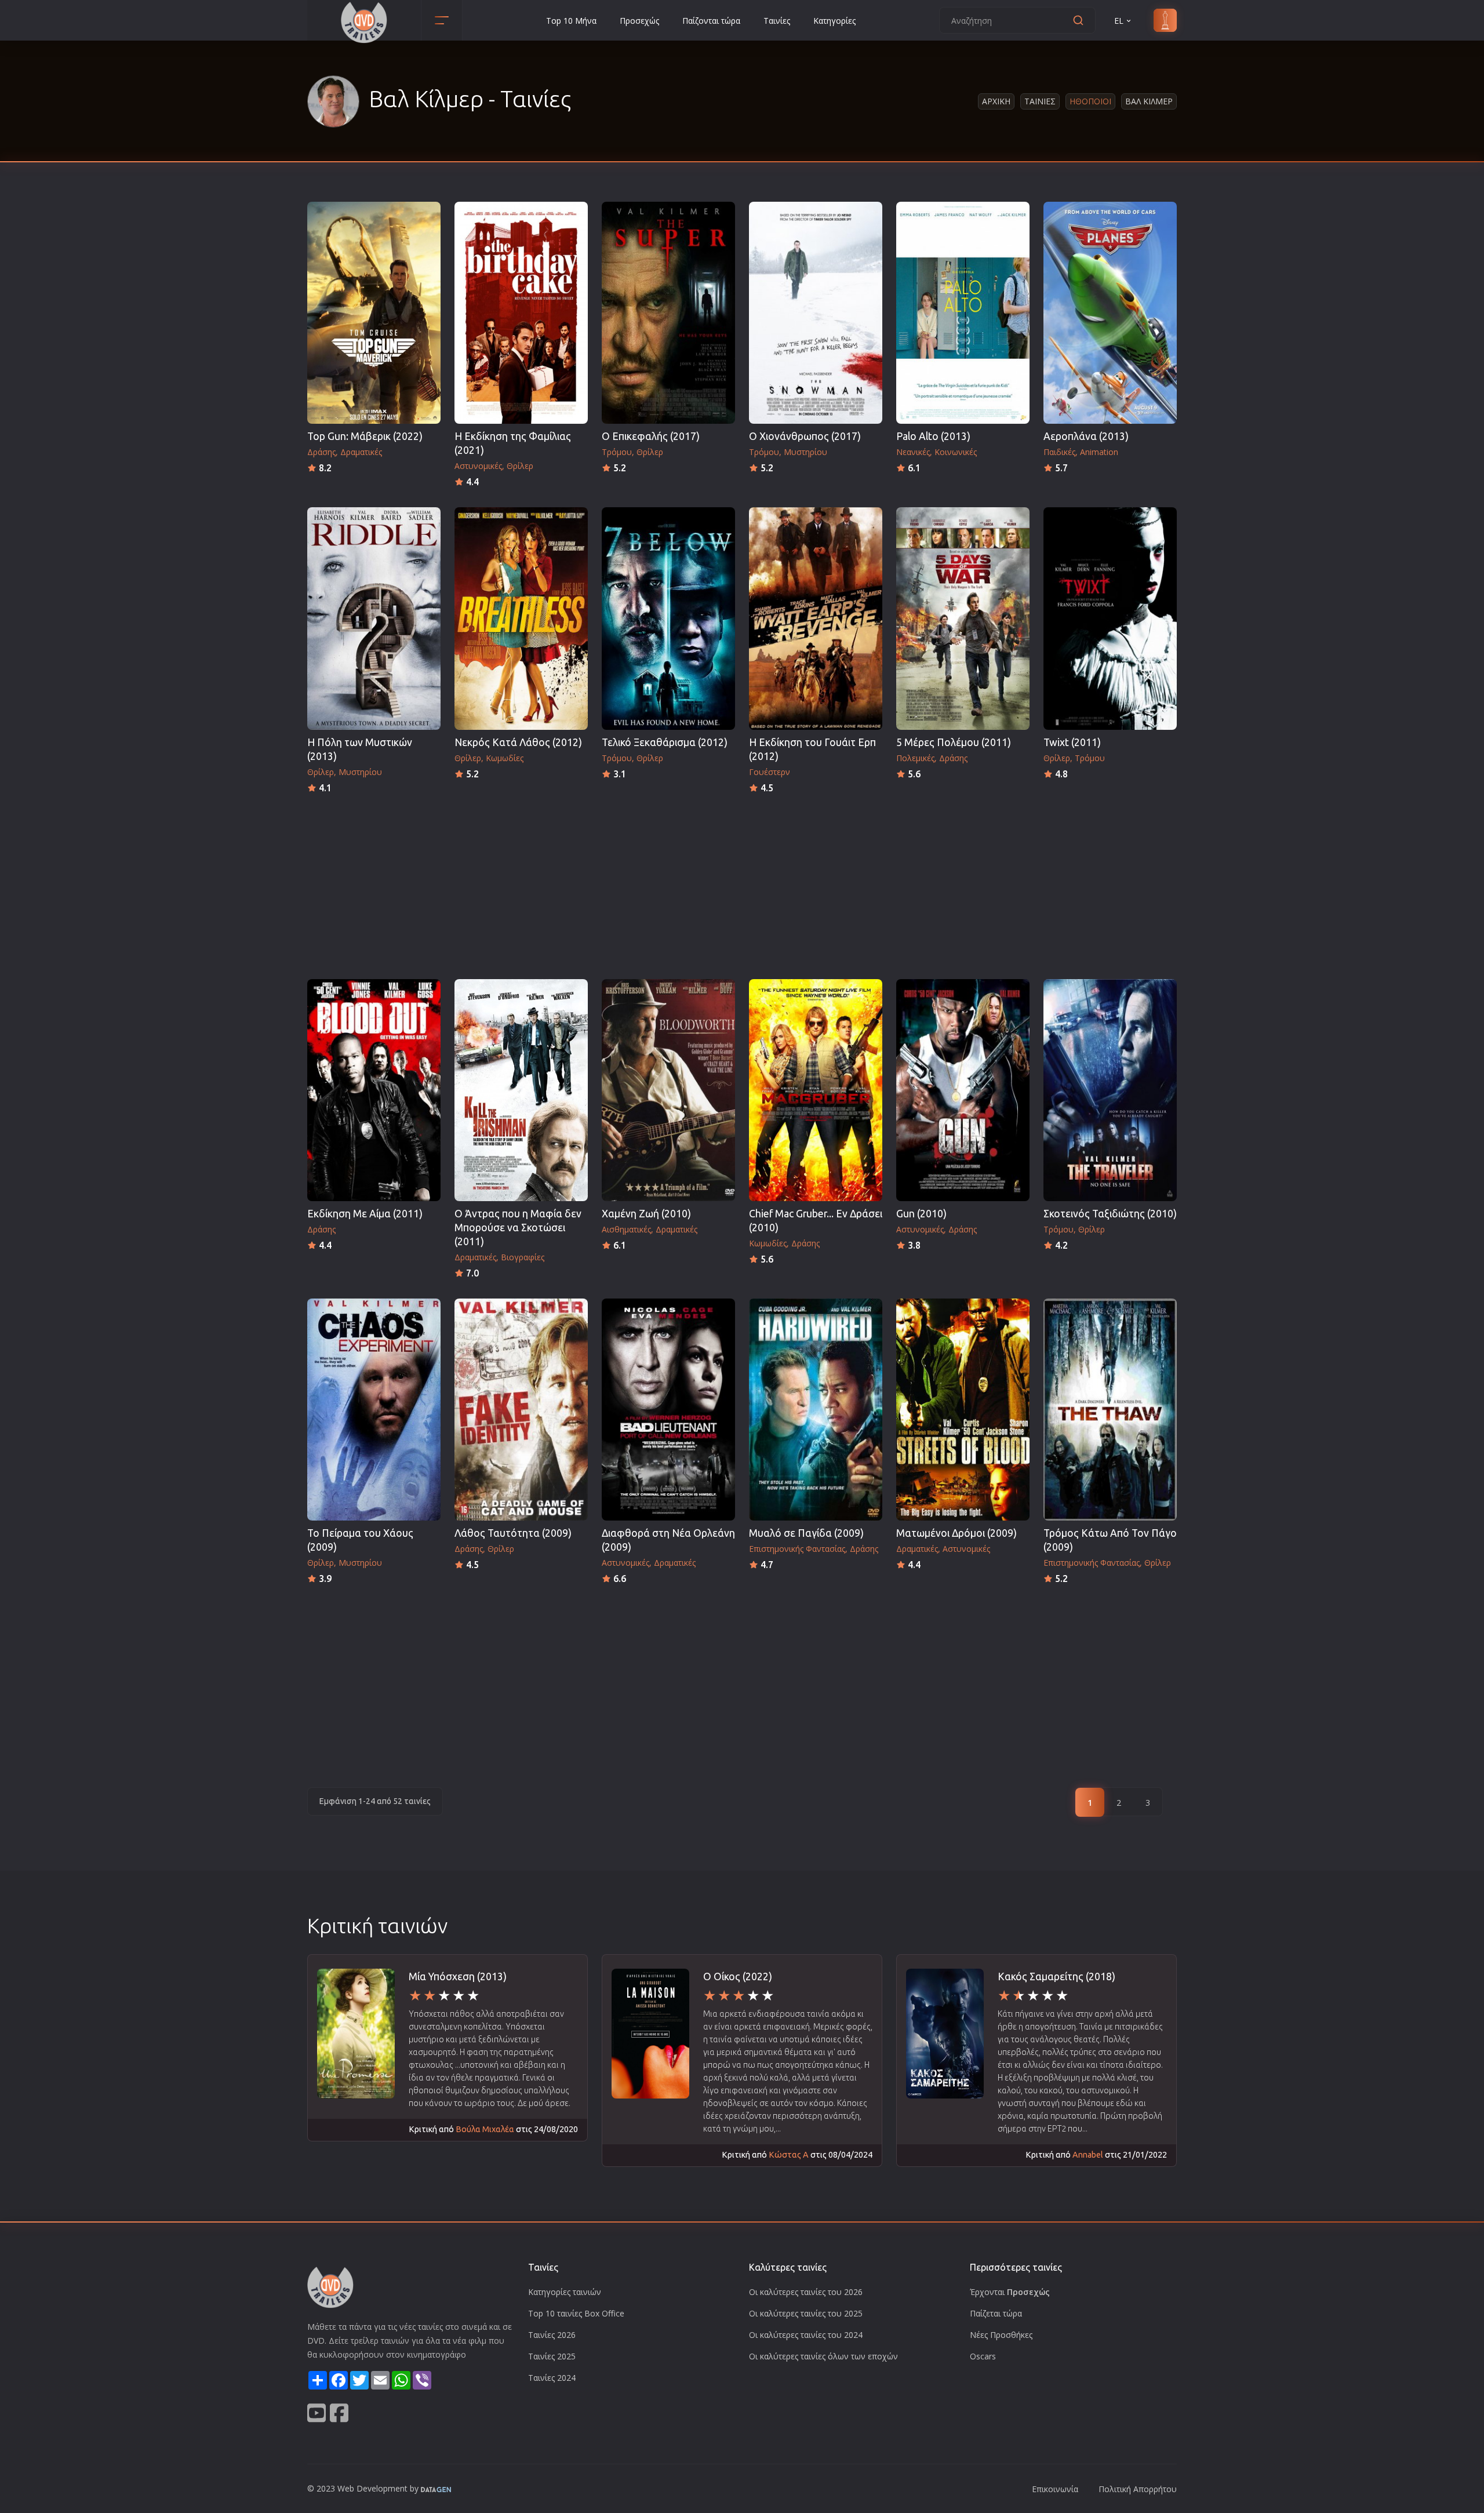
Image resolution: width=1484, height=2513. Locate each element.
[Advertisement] (742, 883)
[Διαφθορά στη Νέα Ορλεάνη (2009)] (668, 1410)
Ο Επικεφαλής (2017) (651, 436)
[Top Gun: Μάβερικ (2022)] (374, 313)
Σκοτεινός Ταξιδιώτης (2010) (1110, 1214)
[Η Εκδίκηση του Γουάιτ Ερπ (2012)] (816, 618)
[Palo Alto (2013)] (963, 313)
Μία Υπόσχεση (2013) (458, 1976)
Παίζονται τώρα (711, 21)
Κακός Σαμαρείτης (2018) (1056, 1976)
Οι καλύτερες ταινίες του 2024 (806, 2335)
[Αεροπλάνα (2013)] (1110, 313)
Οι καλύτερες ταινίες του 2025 (806, 2313)
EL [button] (1119, 21)
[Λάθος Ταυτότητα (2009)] (521, 1410)
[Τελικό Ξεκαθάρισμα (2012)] (668, 618)
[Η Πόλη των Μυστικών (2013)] (374, 618)
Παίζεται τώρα (996, 2313)
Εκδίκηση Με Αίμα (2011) (365, 1214)
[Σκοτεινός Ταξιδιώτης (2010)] (1110, 1090)
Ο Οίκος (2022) (738, 1976)
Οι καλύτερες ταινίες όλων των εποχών (823, 2356)
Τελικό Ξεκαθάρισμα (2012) (665, 742)
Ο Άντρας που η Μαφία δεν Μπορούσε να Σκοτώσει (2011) (518, 1228)
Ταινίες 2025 (552, 2356)
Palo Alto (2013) (933, 436)
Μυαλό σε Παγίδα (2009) (806, 1533)
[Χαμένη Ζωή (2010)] (668, 1090)
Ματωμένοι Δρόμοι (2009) (956, 1533)
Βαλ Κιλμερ (1149, 101)
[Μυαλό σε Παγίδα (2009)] (816, 1410)
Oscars (983, 2356)
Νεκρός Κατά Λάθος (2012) (518, 742)
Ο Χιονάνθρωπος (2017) (805, 436)
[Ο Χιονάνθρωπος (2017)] (816, 313)
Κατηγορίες (834, 21)
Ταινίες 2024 (552, 2378)
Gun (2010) (921, 1214)
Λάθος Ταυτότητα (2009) (513, 1533)
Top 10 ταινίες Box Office (576, 2313)
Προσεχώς (639, 21)
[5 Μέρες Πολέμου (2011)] (963, 618)
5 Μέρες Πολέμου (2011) (954, 742)
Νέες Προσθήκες (1001, 2335)
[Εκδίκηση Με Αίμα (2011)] (374, 1090)
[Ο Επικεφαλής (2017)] (668, 313)
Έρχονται (1010, 2292)
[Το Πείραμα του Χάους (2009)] (374, 1410)
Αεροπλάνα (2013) (1086, 436)
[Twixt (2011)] (1110, 618)
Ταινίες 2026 (552, 2335)
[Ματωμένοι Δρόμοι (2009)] (963, 1410)
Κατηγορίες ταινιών (565, 2292)
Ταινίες (777, 21)
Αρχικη (996, 101)
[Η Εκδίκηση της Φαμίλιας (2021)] (521, 313)
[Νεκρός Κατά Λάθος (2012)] (521, 618)
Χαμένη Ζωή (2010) (646, 1214)
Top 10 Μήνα (571, 21)
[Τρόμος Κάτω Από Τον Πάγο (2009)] (1110, 1410)
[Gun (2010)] (963, 1090)
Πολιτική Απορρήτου (1138, 2489)
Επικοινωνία (1055, 2489)
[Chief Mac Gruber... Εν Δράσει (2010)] (816, 1090)
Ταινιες (1040, 101)
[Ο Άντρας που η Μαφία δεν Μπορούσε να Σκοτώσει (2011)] (521, 1090)
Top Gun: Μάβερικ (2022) (365, 436)
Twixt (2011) (1072, 742)
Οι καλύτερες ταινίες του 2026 (806, 2292)
